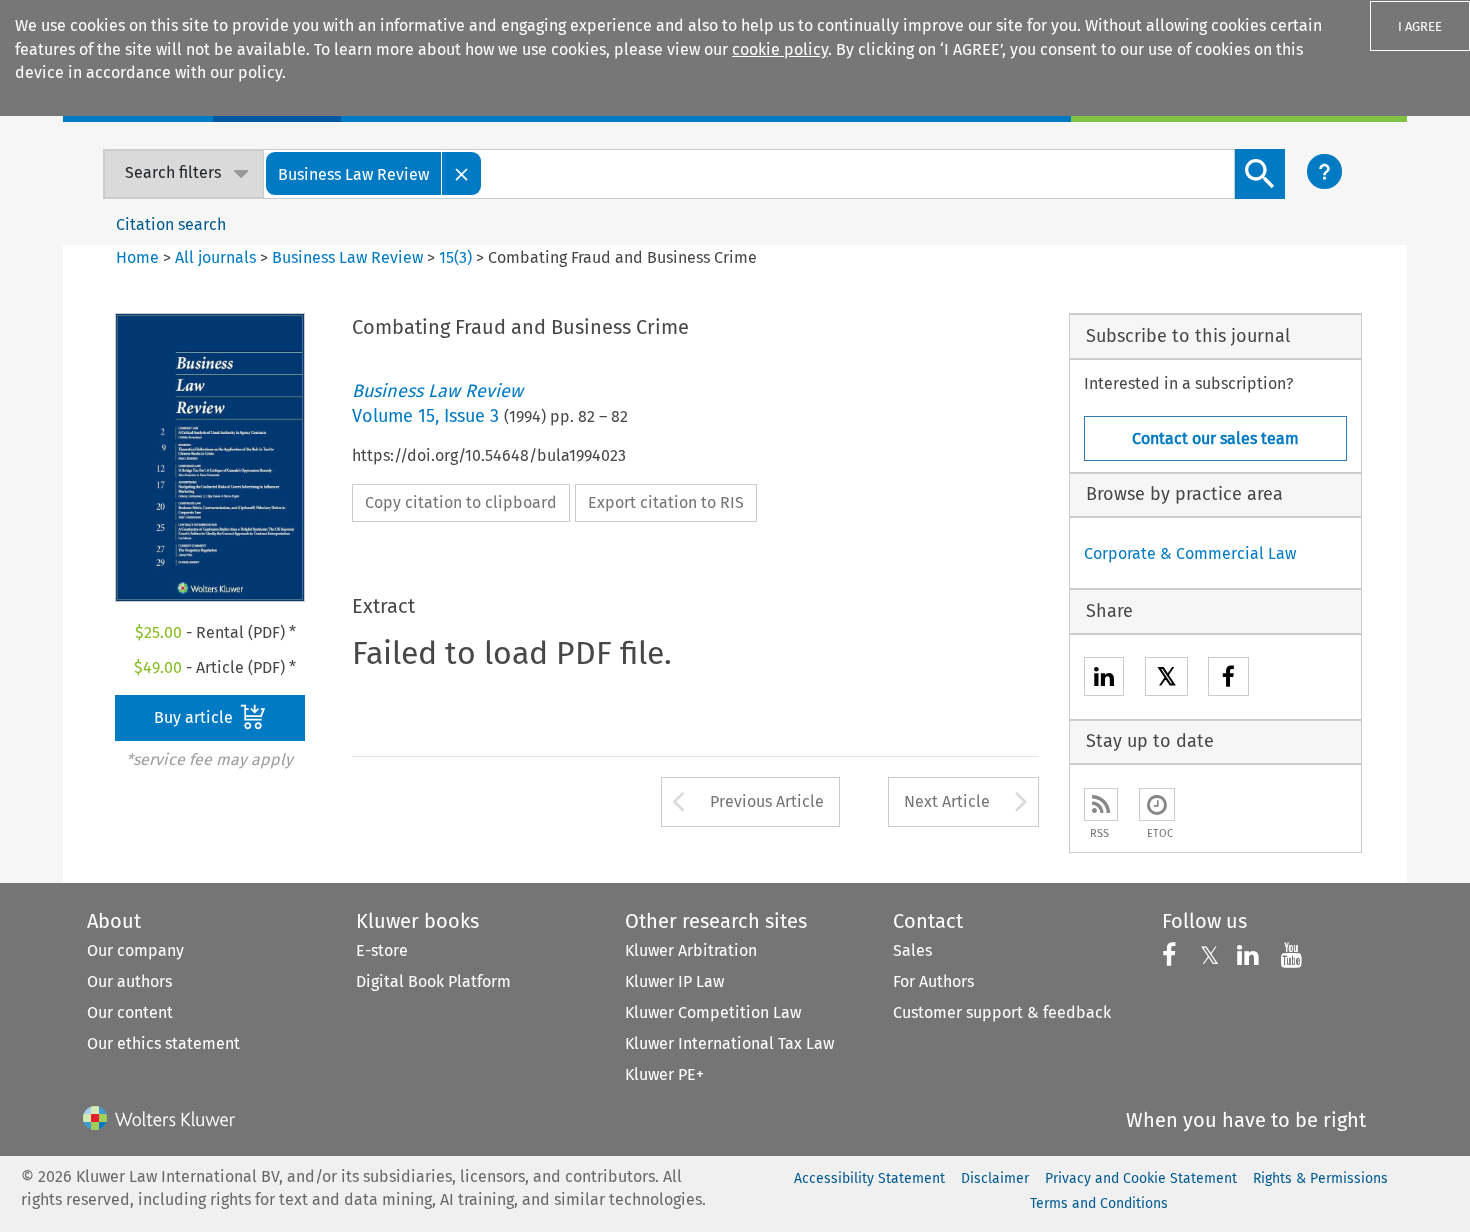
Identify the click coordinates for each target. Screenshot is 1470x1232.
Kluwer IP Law (674, 981)
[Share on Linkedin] (1104, 679)
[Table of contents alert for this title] (1157, 804)
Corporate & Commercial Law (1190, 553)
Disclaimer (995, 1178)
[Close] (462, 173)
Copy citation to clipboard (461, 502)
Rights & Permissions (1320, 1178)
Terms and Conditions (1099, 1203)
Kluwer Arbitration (691, 950)
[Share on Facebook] (1228, 679)
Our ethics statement (163, 1043)
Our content (130, 1012)
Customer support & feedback (1002, 1012)
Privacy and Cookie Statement (1141, 1178)
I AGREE (1420, 26)
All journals (217, 257)
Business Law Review (347, 257)
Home (137, 257)
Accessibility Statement (869, 1178)
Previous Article (767, 801)
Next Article (947, 801)
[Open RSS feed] (1101, 804)
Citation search (171, 224)
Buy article (195, 717)
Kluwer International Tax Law (729, 1043)
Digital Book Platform (433, 981)
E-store (382, 950)
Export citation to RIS (666, 502)
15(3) (455, 257)
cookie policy (780, 49)
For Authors (933, 981)
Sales (912, 950)
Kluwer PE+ (664, 1074)
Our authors (129, 981)
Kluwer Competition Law (713, 1012)
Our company (135, 950)
